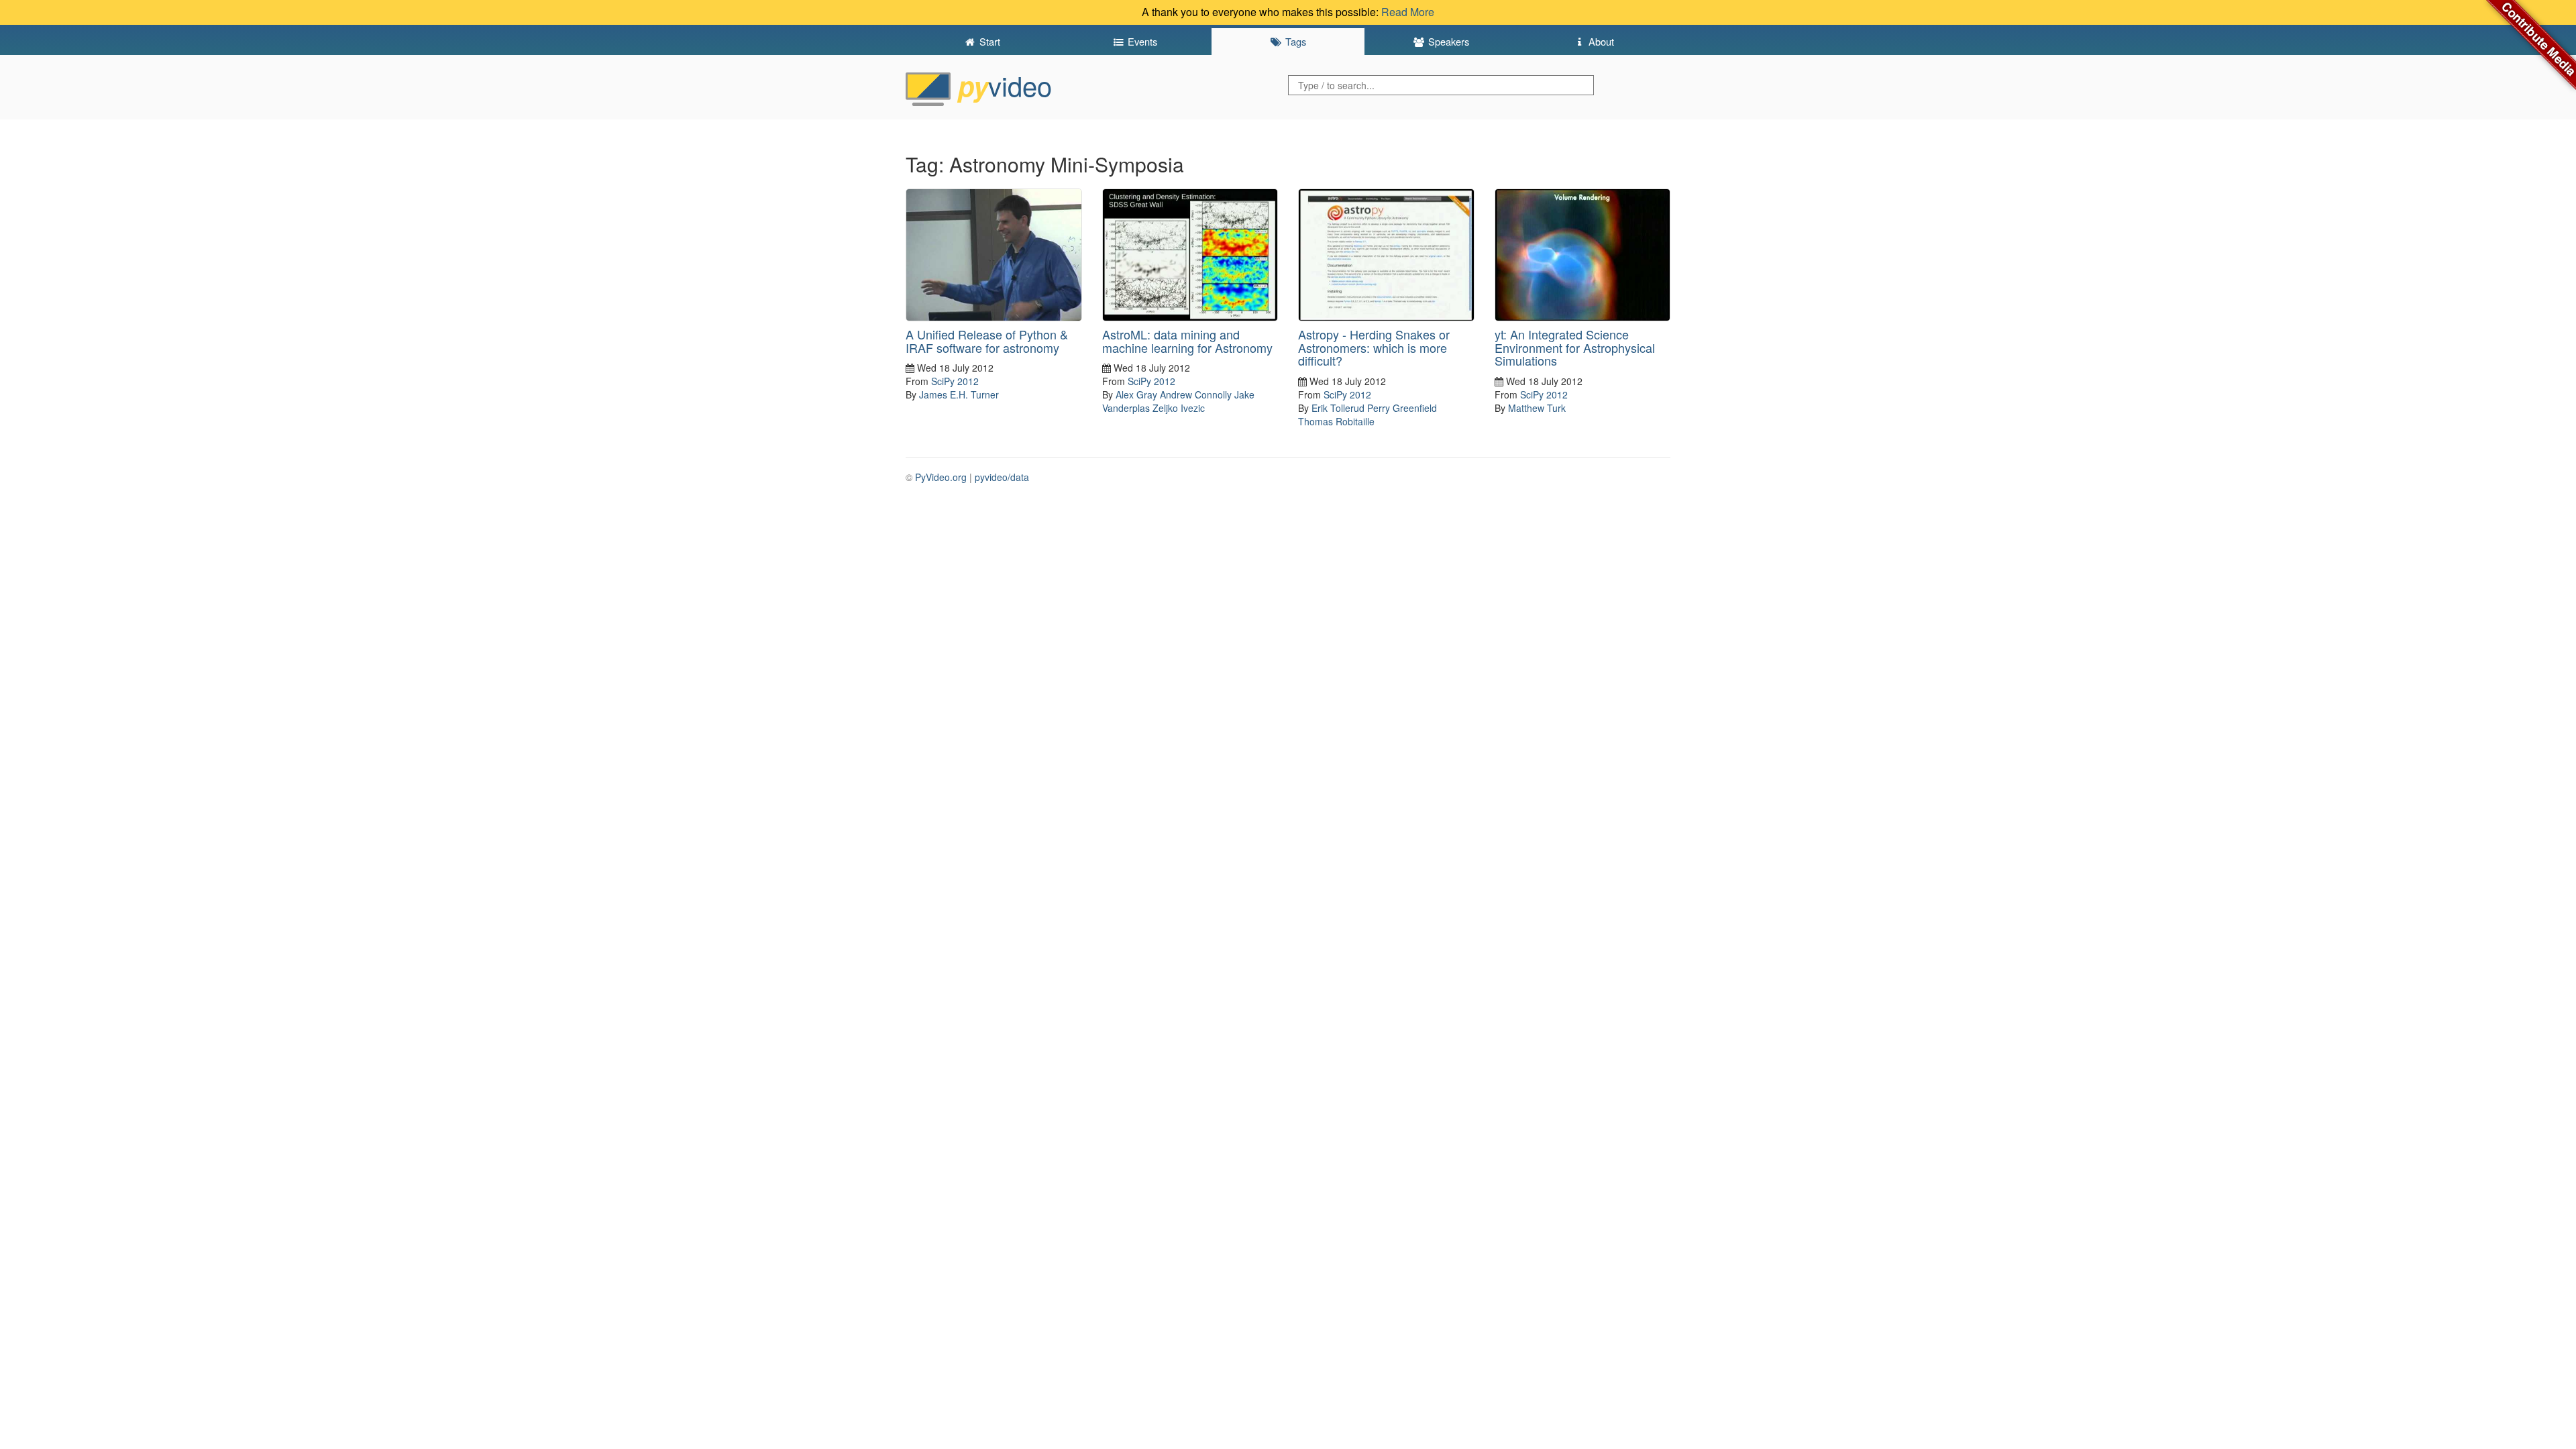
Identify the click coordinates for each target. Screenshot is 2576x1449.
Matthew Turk (1537, 408)
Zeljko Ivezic (1179, 408)
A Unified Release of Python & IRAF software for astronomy (987, 341)
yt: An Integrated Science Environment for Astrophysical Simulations (1575, 347)
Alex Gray (1136, 394)
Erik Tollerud (1338, 408)
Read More (1408, 12)
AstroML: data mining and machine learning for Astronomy (1187, 341)
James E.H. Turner (959, 394)
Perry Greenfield (1402, 408)
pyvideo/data (1002, 477)
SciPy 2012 (955, 381)
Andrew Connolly (1196, 394)
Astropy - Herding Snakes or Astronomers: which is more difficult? (1374, 347)
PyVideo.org (941, 477)
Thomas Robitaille (1336, 421)
